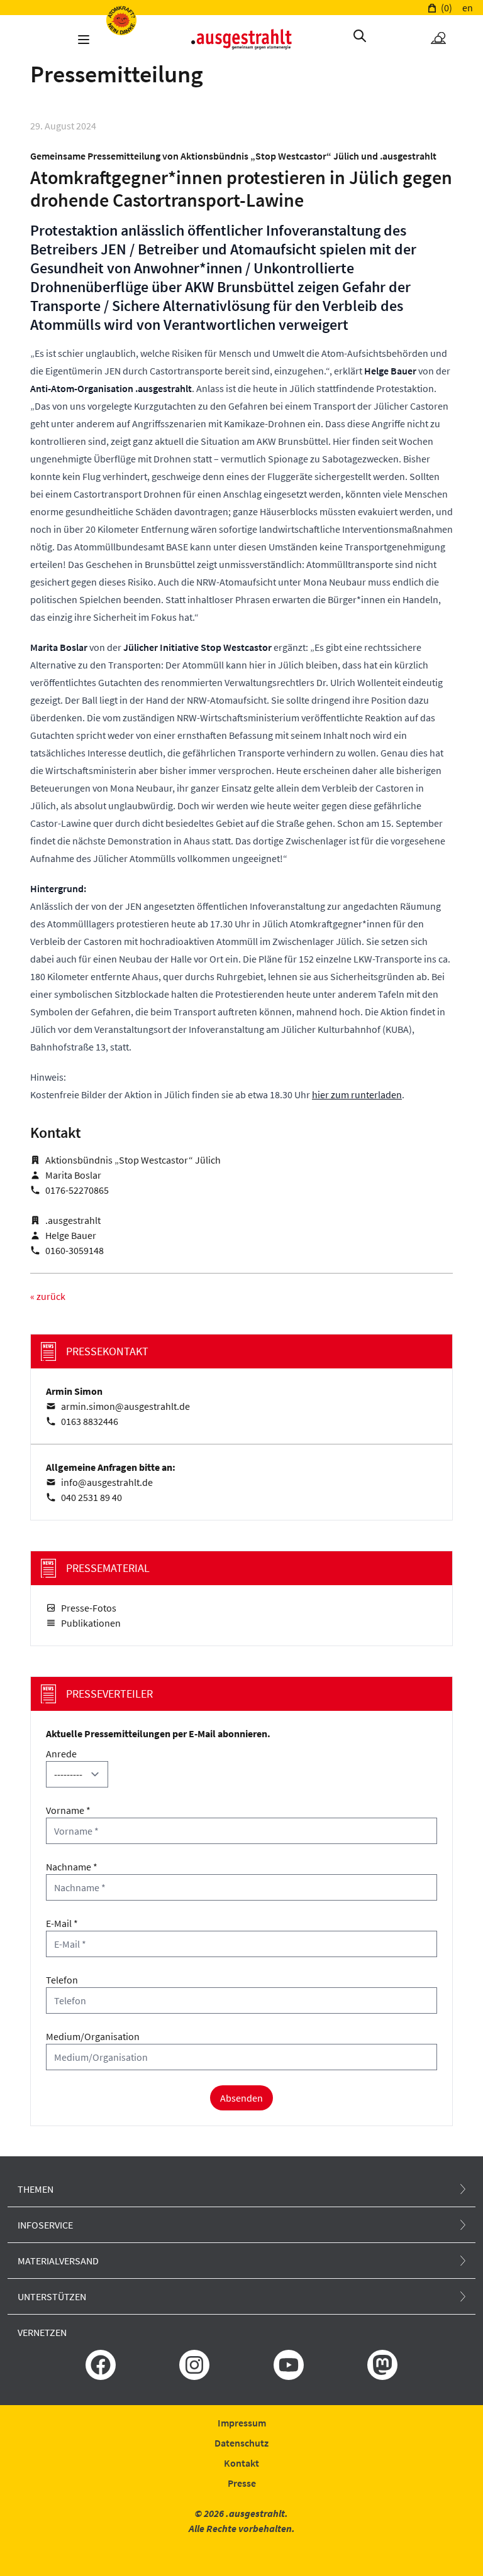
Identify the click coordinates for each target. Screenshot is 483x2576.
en (468, 8)
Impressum (242, 2423)
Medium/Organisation (93, 2036)
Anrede (61, 1754)
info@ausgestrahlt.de (107, 1482)
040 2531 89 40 (92, 1497)
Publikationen (91, 1623)
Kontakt (241, 2463)
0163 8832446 (90, 1421)
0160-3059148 (75, 1250)
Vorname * (68, 1810)
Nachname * (72, 1867)
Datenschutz (241, 2443)
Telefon (62, 1980)
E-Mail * (62, 1923)
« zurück (48, 1296)
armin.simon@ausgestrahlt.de (125, 1406)
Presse (242, 2483)
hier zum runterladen (357, 1094)
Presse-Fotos (89, 1608)
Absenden (241, 2098)
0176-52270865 (77, 1190)
